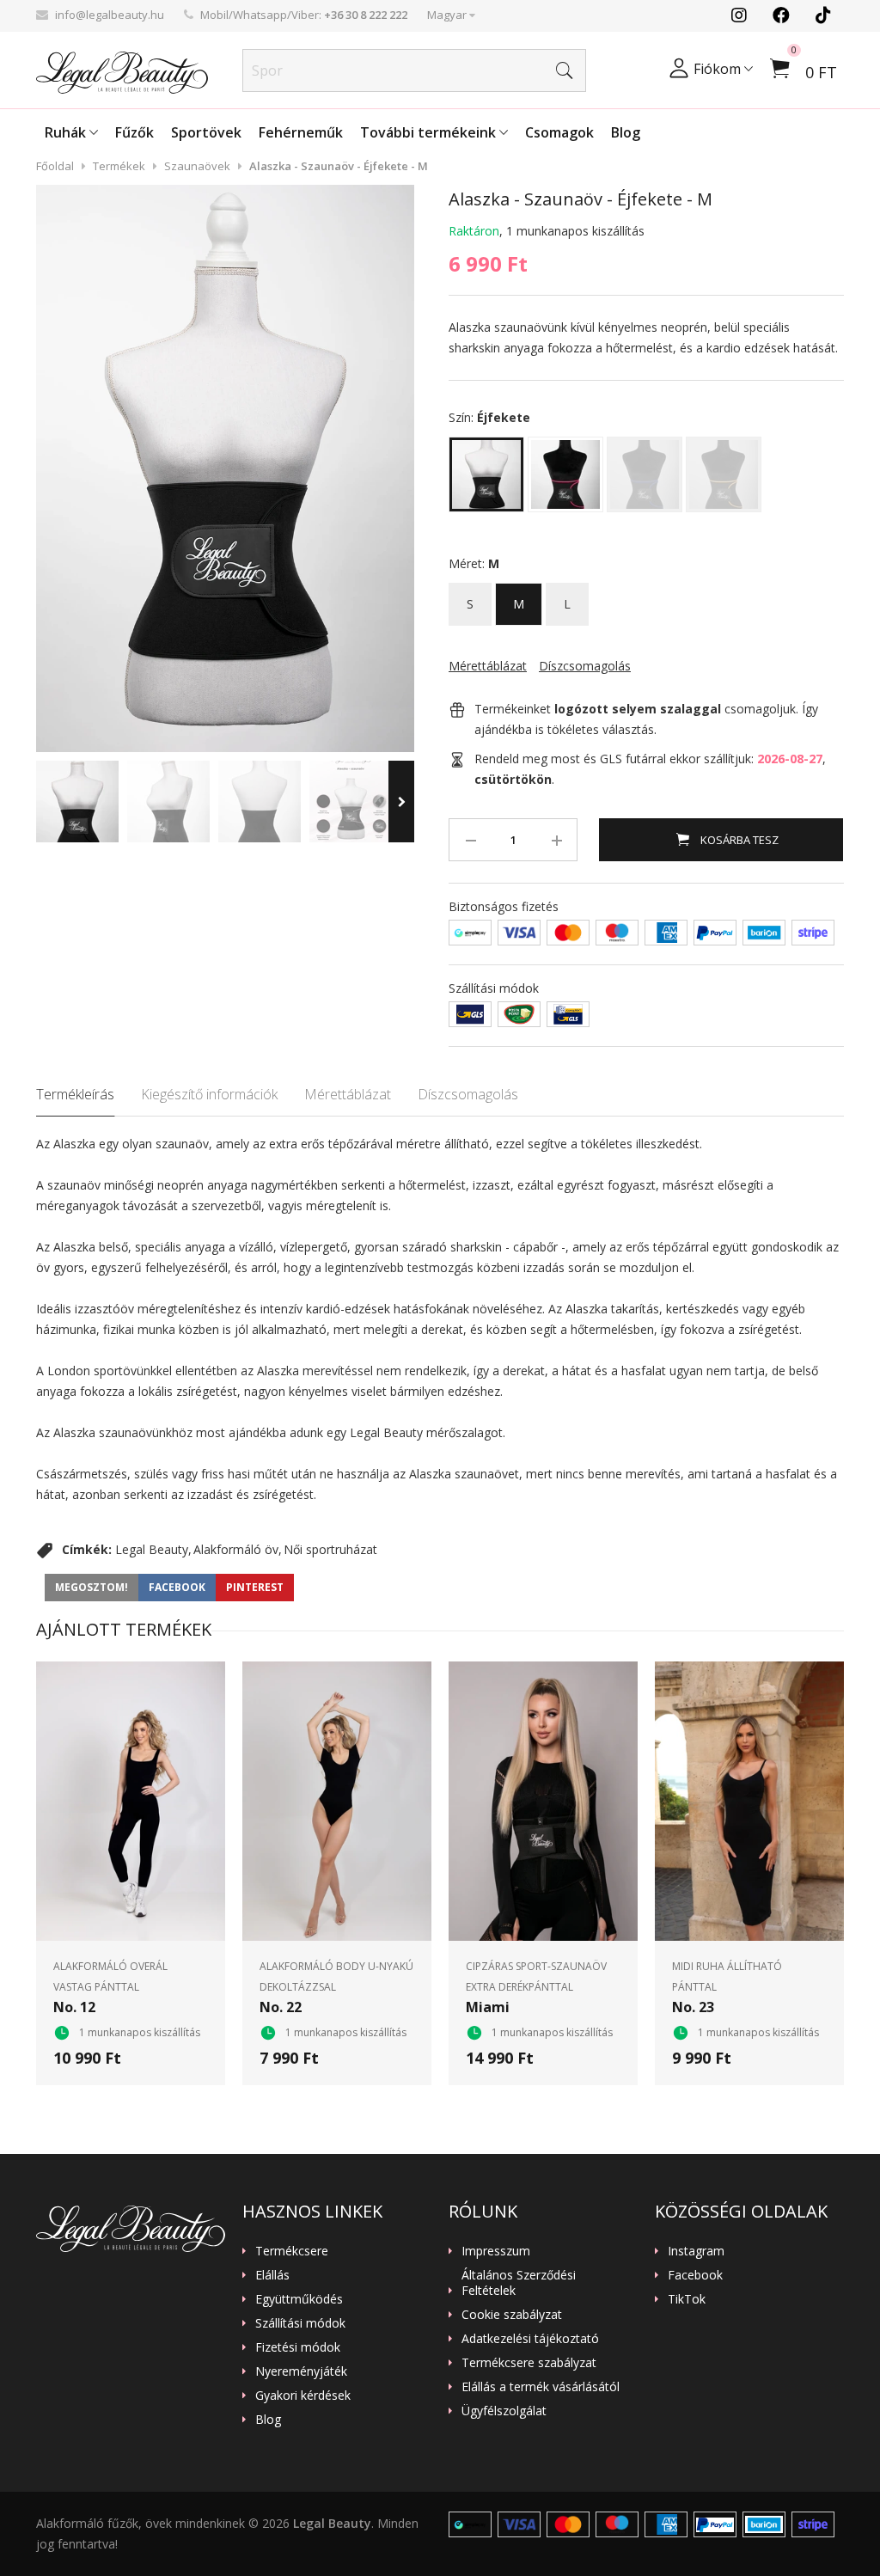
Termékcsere (292, 2251)
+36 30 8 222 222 (366, 15)
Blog (626, 132)
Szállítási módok (300, 2323)
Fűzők (134, 132)
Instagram (696, 2251)
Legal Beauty (152, 1549)
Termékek (119, 166)
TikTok (687, 2299)
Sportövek (206, 132)
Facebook (695, 2275)
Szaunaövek (197, 166)
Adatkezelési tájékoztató (530, 2339)
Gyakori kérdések (303, 2395)
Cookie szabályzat (512, 2315)
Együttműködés (299, 2299)
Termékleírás (75, 1094)
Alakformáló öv (236, 1549)
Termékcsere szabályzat (529, 2363)
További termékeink (430, 132)
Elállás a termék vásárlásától (541, 2387)
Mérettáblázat (348, 1094)
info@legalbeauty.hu (110, 15)
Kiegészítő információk (209, 1094)
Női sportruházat (330, 1549)
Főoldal (55, 166)
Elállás (272, 2275)
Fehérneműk (301, 132)
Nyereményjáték (301, 2371)
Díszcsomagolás (468, 1094)
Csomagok (559, 132)
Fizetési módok (298, 2347)
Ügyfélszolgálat (504, 2411)
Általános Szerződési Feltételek (519, 2283)
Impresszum (496, 2251)
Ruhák (67, 132)
